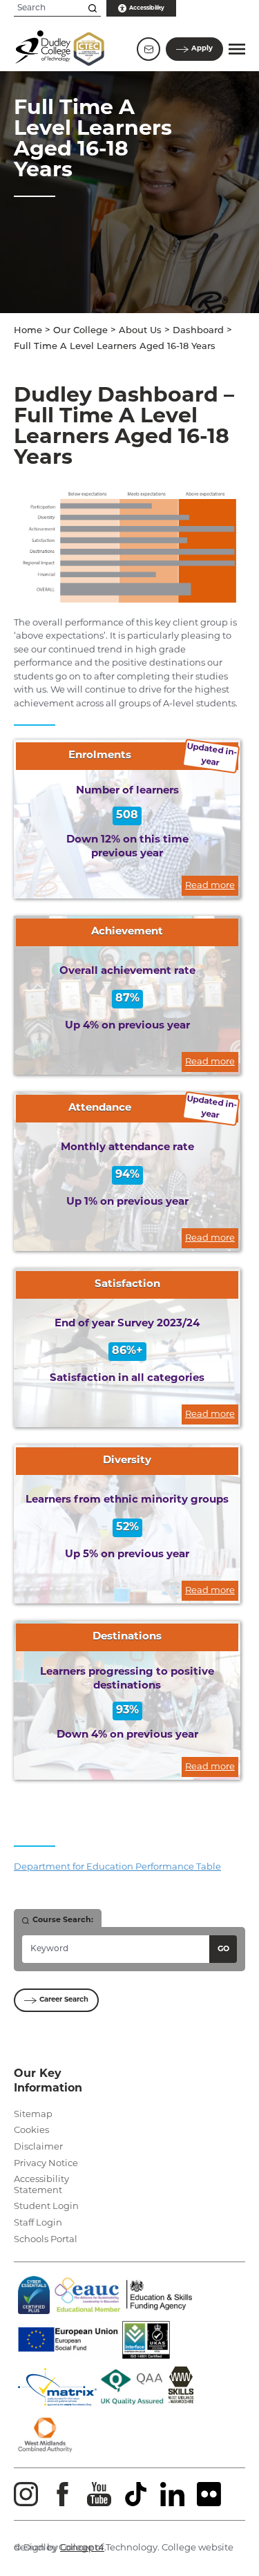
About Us (140, 331)
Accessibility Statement (41, 2185)
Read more (210, 886)
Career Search (64, 2000)
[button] (237, 49)
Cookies (31, 2131)
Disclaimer (38, 2147)
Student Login (46, 2207)
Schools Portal (46, 2240)
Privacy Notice (46, 2164)
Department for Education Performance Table (117, 1867)
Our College (80, 331)
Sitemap (33, 2115)
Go (223, 1949)
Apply (202, 49)
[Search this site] (93, 8)
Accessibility (147, 8)
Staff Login (38, 2223)
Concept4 (82, 2548)
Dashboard (198, 331)
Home (28, 331)
